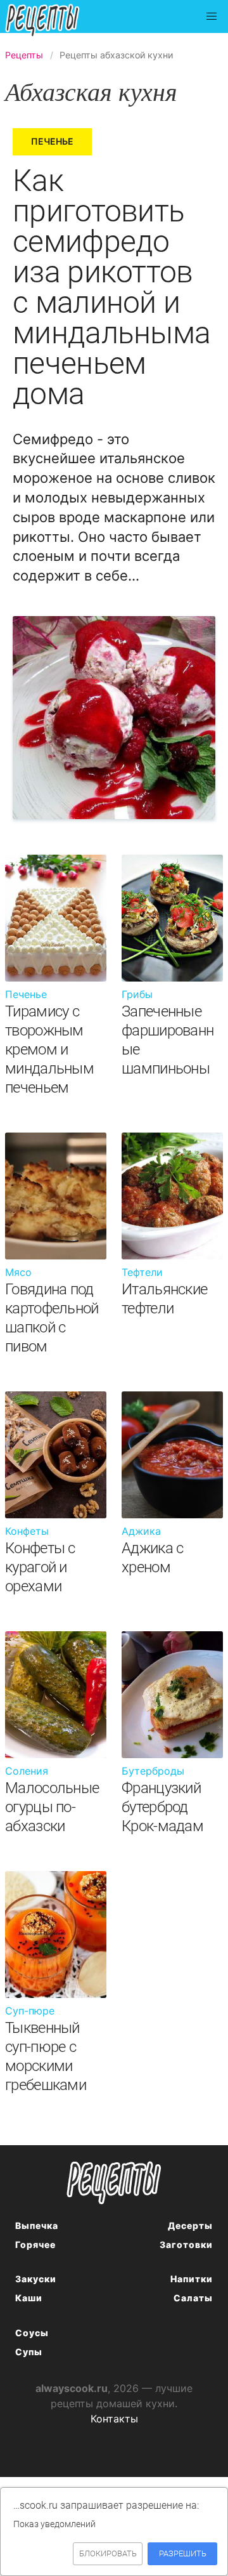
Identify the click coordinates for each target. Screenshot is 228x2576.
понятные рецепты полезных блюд (114, 2183)
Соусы (32, 2333)
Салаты (193, 2298)
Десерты (190, 2225)
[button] (212, 16)
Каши (29, 2298)
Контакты (114, 2419)
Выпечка (37, 2225)
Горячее (35, 2244)
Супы (29, 2352)
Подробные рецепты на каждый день (53, 21)
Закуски (36, 2279)
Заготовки (186, 2244)
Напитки (192, 2279)
